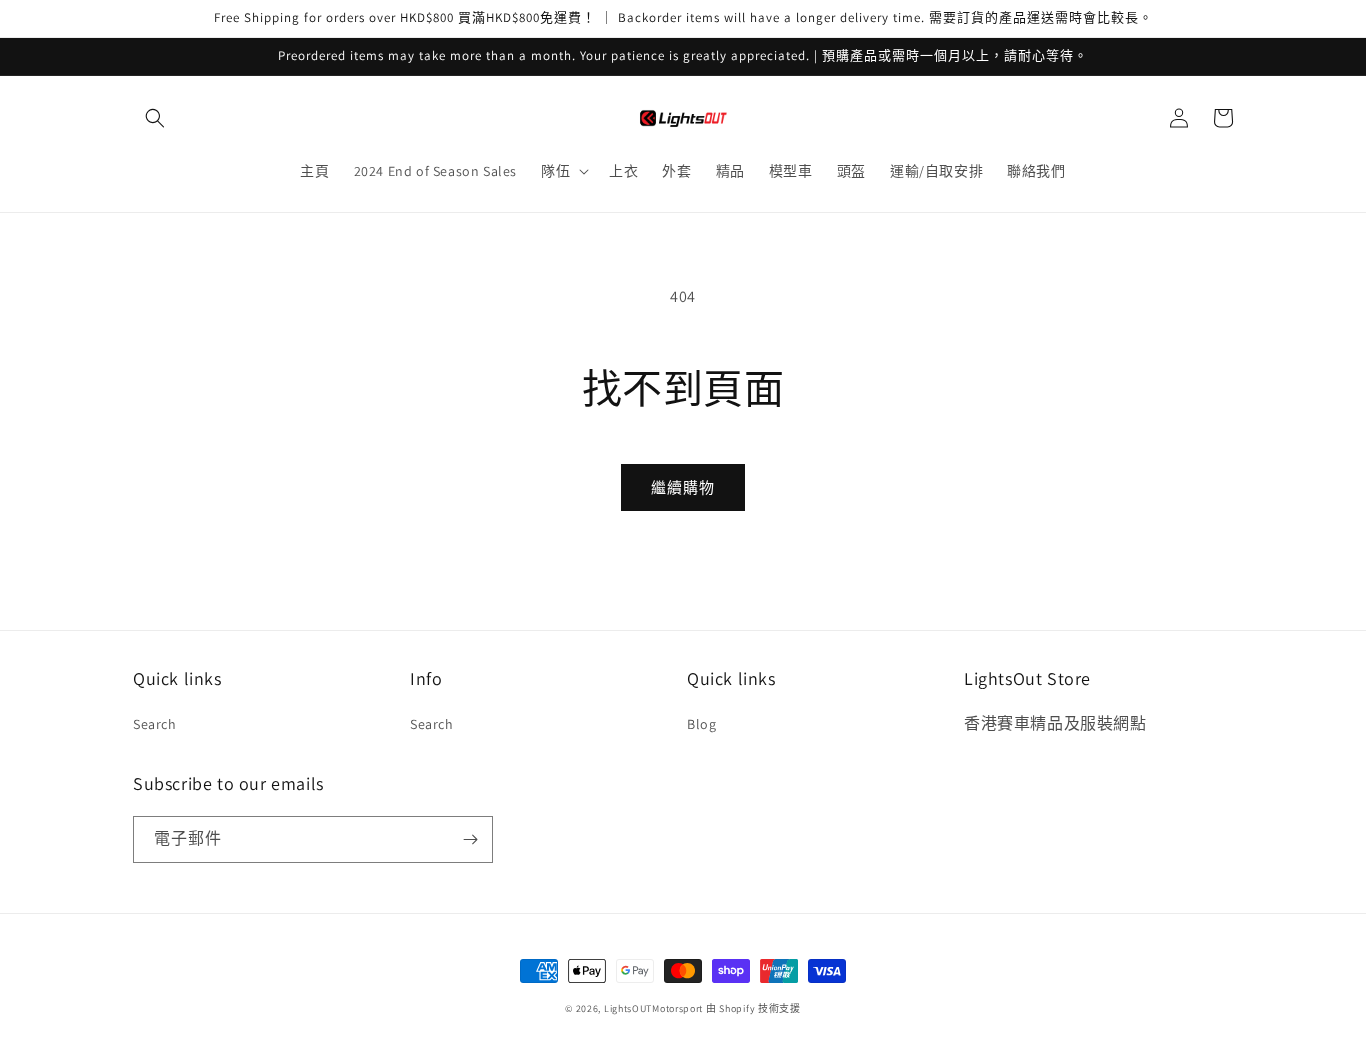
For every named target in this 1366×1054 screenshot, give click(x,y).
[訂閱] (470, 839)
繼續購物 (683, 487)
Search (155, 724)
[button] (155, 118)
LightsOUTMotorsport (653, 1008)
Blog (701, 724)
